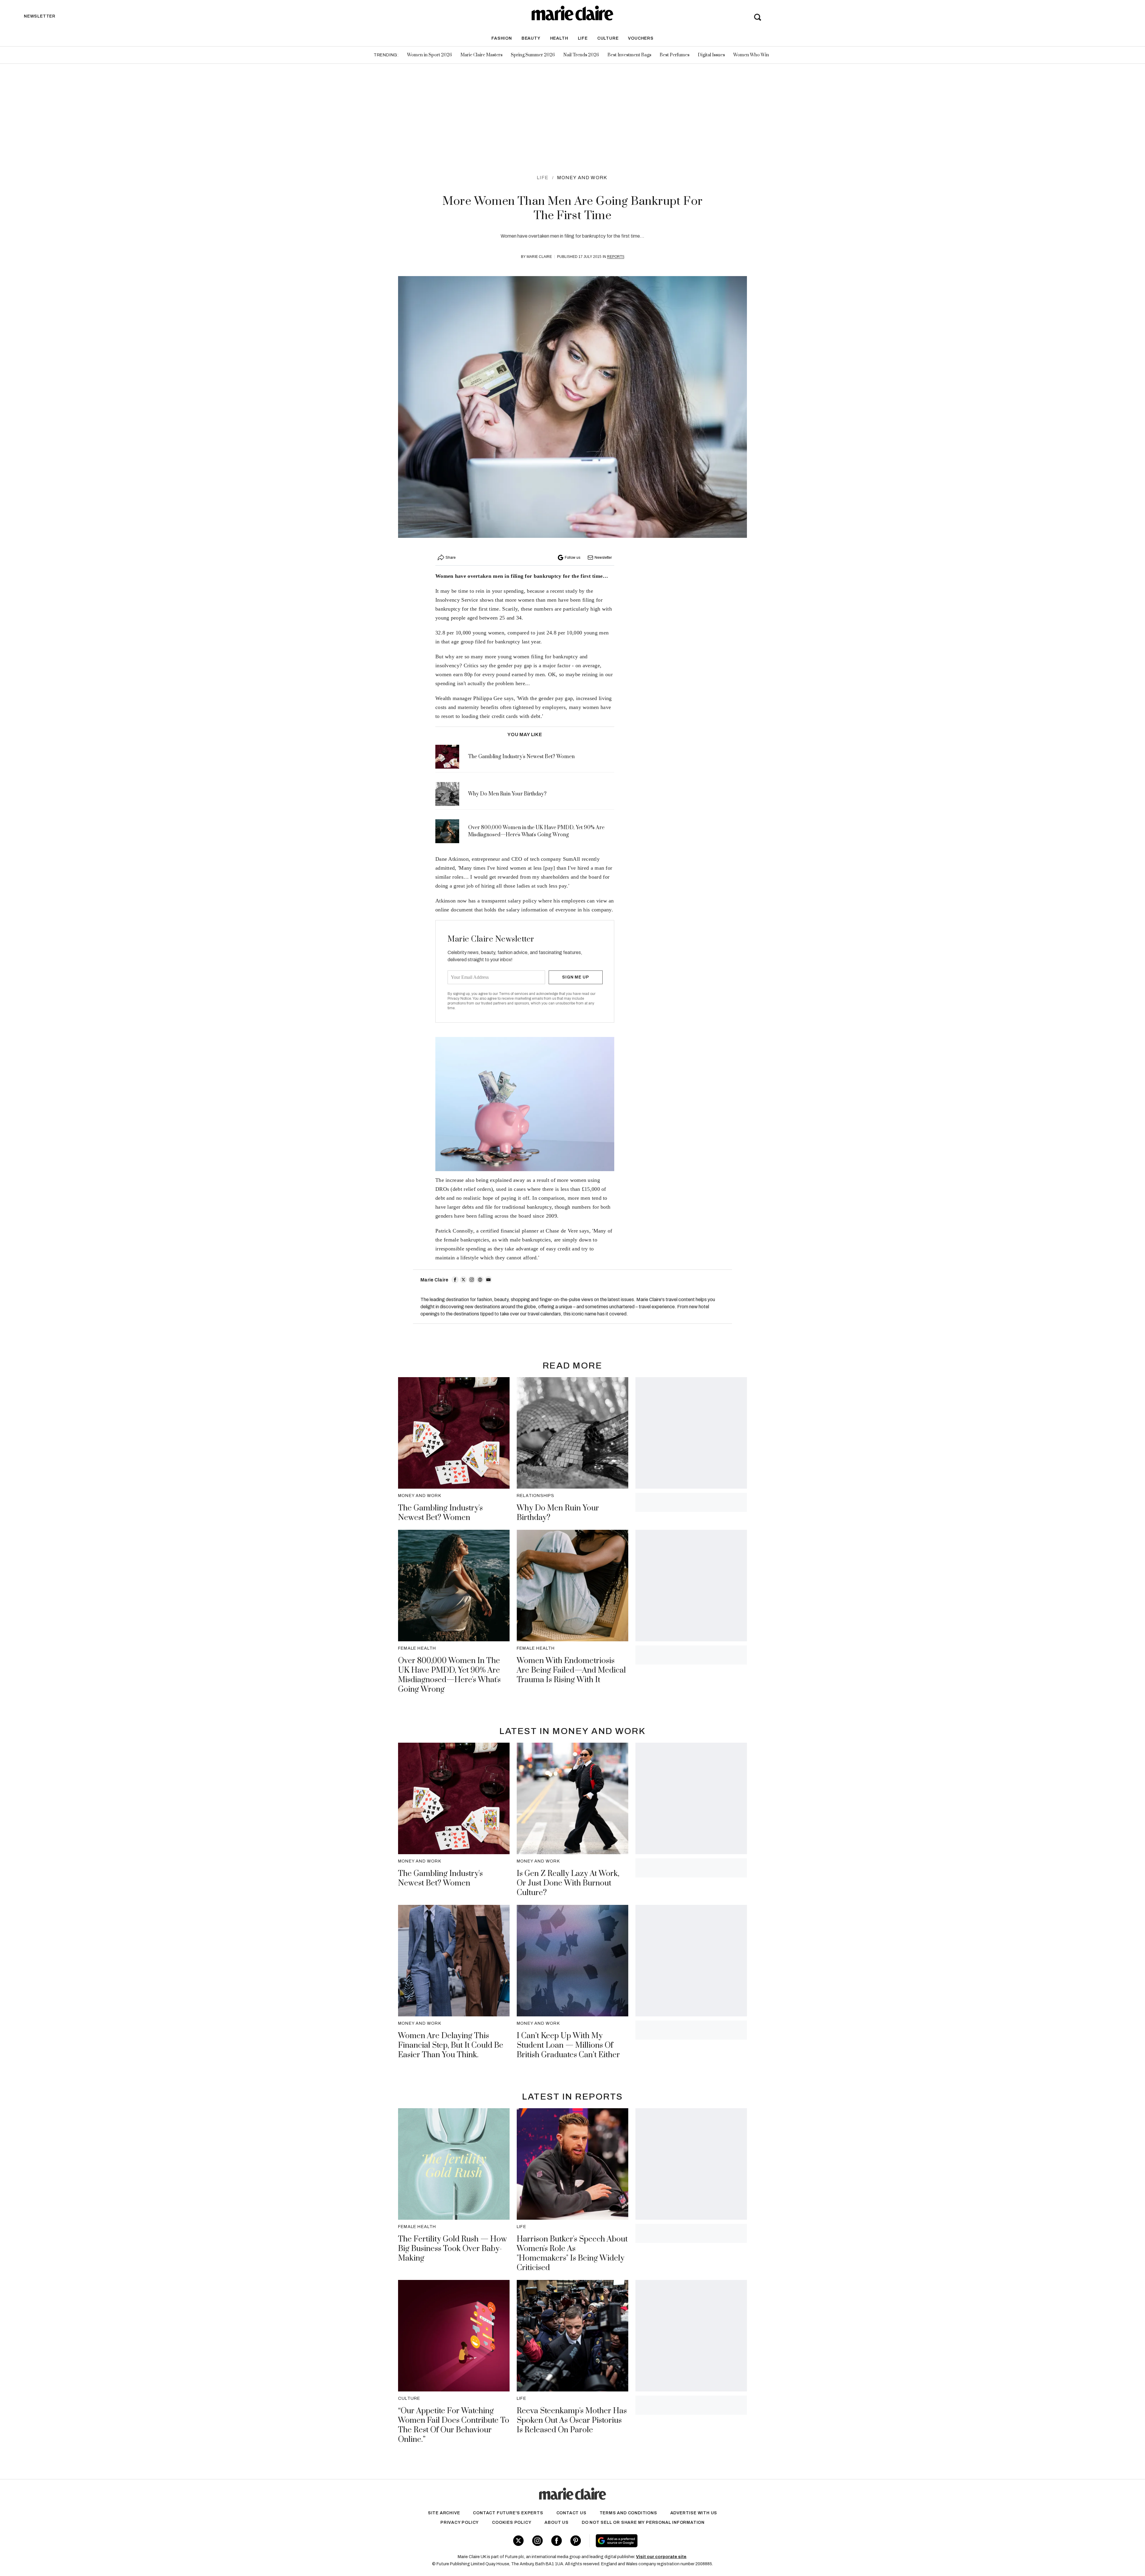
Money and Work (582, 178)
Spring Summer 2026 (533, 55)
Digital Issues (711, 55)
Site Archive (444, 2513)
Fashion (502, 38)
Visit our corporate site (661, 2557)
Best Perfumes (674, 55)
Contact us (571, 2513)
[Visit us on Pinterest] (576, 2541)
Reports (616, 257)
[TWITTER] (463, 1280)
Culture (608, 38)
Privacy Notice (459, 998)
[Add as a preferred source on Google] (654, 2541)
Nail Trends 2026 (581, 55)
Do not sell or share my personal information (643, 2522)
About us (556, 2522)
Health (559, 38)
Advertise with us (694, 2513)
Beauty (531, 38)
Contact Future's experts (508, 2513)
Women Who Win (751, 55)
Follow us (572, 558)
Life (583, 38)
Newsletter (603, 558)
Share (451, 558)
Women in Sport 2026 (430, 55)
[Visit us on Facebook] (557, 2541)
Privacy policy (460, 2522)
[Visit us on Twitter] (518, 2541)
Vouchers (641, 38)
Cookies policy (512, 2522)
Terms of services (514, 994)
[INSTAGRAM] (472, 1280)
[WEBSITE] (480, 1280)
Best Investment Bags (629, 55)
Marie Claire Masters (481, 55)
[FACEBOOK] (455, 1280)
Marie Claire (539, 257)
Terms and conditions (628, 2513)
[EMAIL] (488, 1280)
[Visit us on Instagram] (537, 2541)
